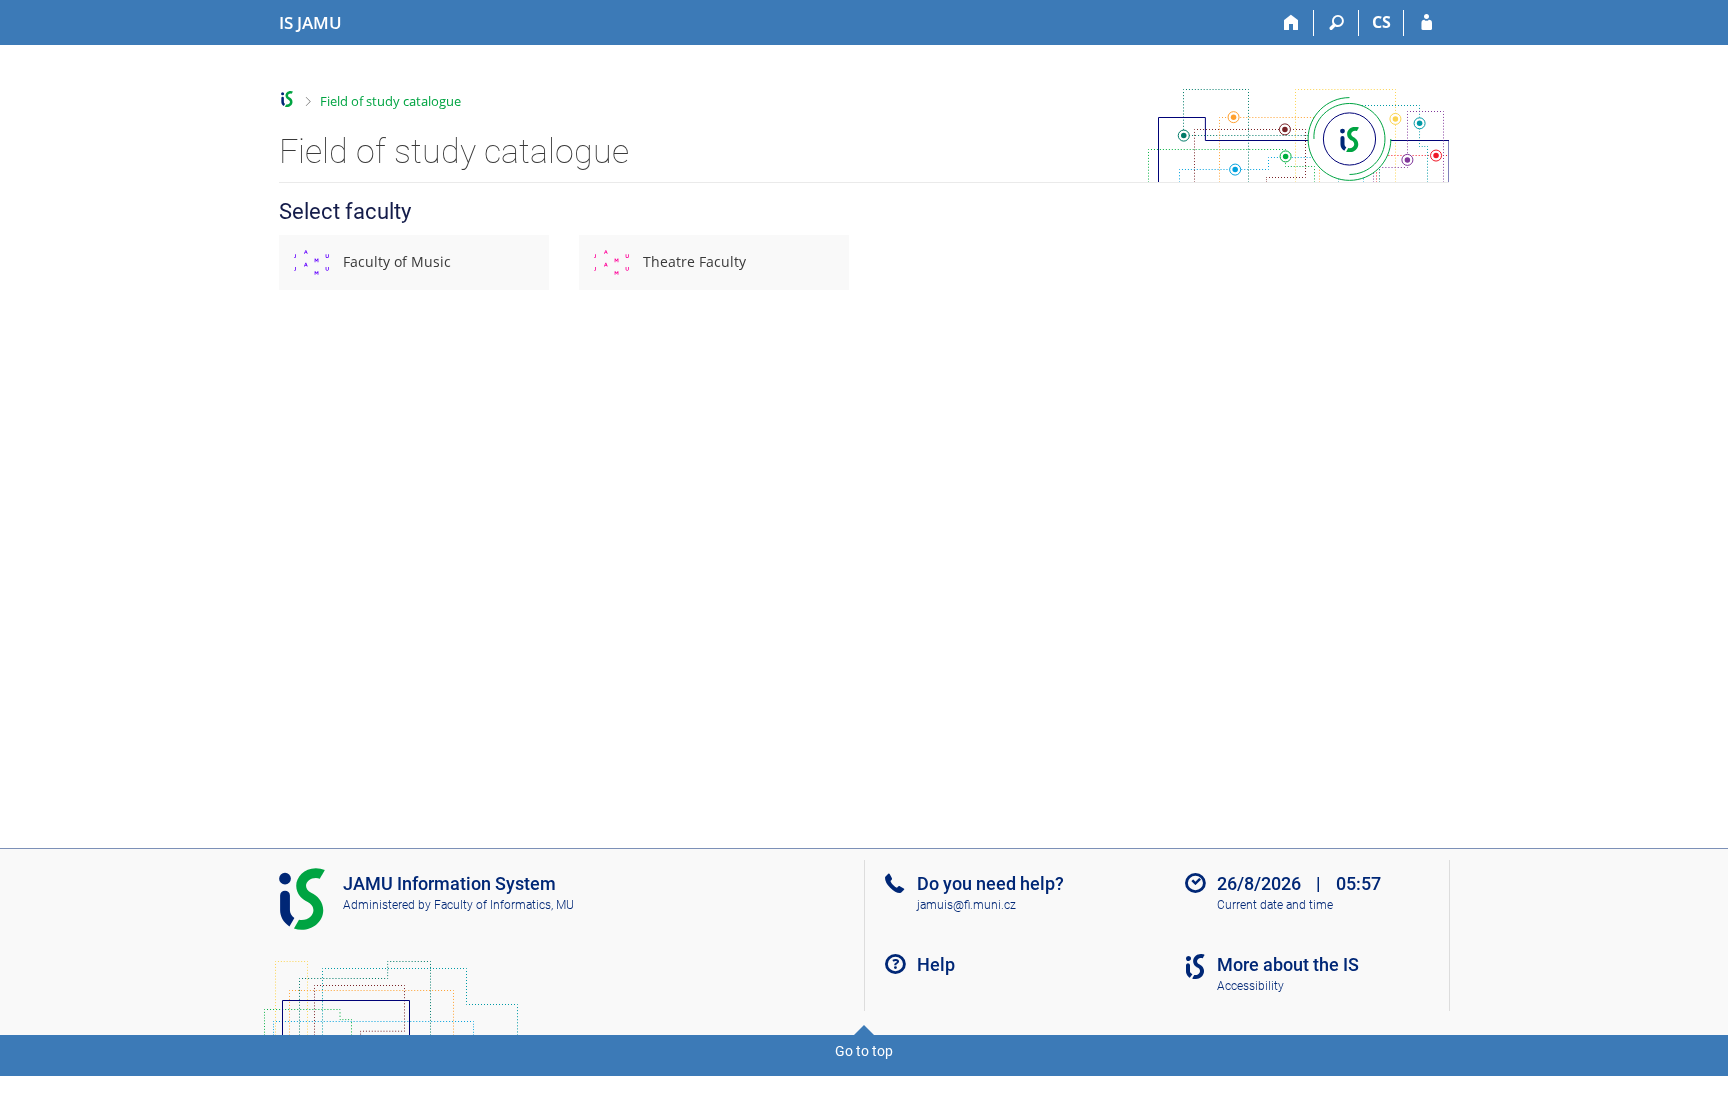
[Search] (1336, 23)
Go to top (864, 1051)
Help (936, 964)
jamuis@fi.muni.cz (966, 905)
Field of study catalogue (390, 101)
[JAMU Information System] (287, 99)
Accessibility (1250, 986)
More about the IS (1288, 964)
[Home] (1291, 23)
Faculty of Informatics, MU (504, 905)
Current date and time (1275, 905)
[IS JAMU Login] (1426, 23)
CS (1381, 22)
